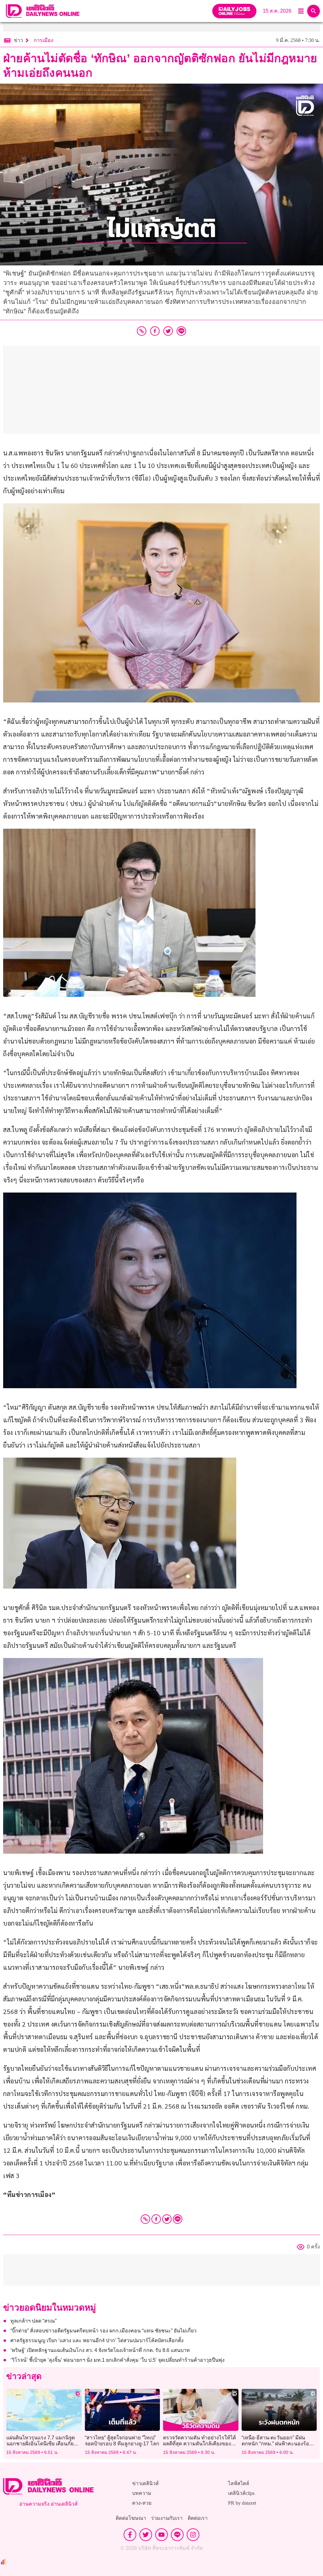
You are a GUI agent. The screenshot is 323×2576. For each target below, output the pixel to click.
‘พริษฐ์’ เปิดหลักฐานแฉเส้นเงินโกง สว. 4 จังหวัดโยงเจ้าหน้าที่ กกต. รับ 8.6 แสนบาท (100, 2350)
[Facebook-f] (130, 2535)
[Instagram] (193, 2535)
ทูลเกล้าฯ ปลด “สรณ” (33, 2321)
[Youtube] (161, 2535)
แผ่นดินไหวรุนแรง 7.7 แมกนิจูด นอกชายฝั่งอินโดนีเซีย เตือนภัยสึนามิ (41, 2444)
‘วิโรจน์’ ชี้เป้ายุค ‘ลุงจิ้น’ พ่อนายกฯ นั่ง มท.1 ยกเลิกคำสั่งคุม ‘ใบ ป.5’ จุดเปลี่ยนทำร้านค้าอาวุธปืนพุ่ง (117, 2360)
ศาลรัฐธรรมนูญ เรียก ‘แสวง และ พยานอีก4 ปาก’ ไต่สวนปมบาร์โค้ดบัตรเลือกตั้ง (97, 2340)
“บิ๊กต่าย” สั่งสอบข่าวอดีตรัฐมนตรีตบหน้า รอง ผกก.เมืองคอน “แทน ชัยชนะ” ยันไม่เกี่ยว (103, 2331)
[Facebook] (156, 2219)
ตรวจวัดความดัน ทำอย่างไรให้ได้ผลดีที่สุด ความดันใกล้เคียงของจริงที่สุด (200, 2444)
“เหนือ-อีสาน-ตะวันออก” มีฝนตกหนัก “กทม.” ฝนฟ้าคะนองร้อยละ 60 (277, 2444)
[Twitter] (167, 2219)
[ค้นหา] (314, 11)
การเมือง (44, 40)
